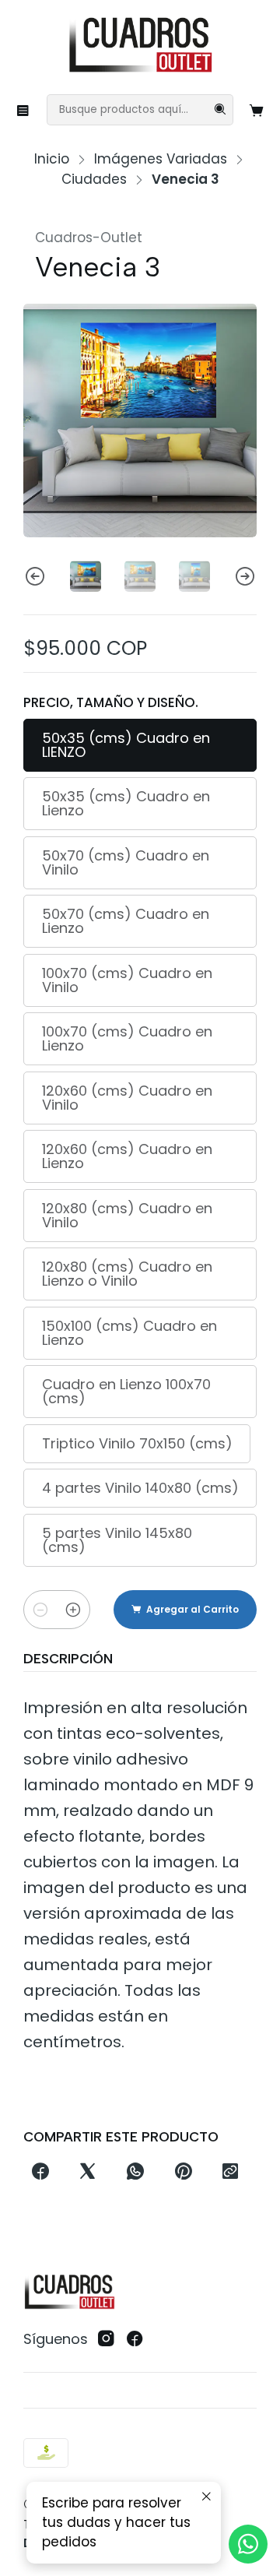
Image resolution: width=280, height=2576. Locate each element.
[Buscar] (220, 110)
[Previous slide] (35, 576)
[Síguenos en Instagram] (106, 2339)
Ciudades (94, 179)
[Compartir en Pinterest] (183, 2173)
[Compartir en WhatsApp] (136, 2173)
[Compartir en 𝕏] (88, 2173)
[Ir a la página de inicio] (140, 46)
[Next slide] (245, 576)
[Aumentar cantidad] (73, 1610)
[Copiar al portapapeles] (230, 2173)
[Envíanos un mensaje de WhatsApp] (248, 2544)
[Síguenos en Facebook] (135, 2339)
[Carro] (257, 110)
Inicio (52, 159)
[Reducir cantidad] (40, 1610)
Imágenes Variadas (161, 159)
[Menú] (23, 110)
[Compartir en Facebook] (40, 2173)
